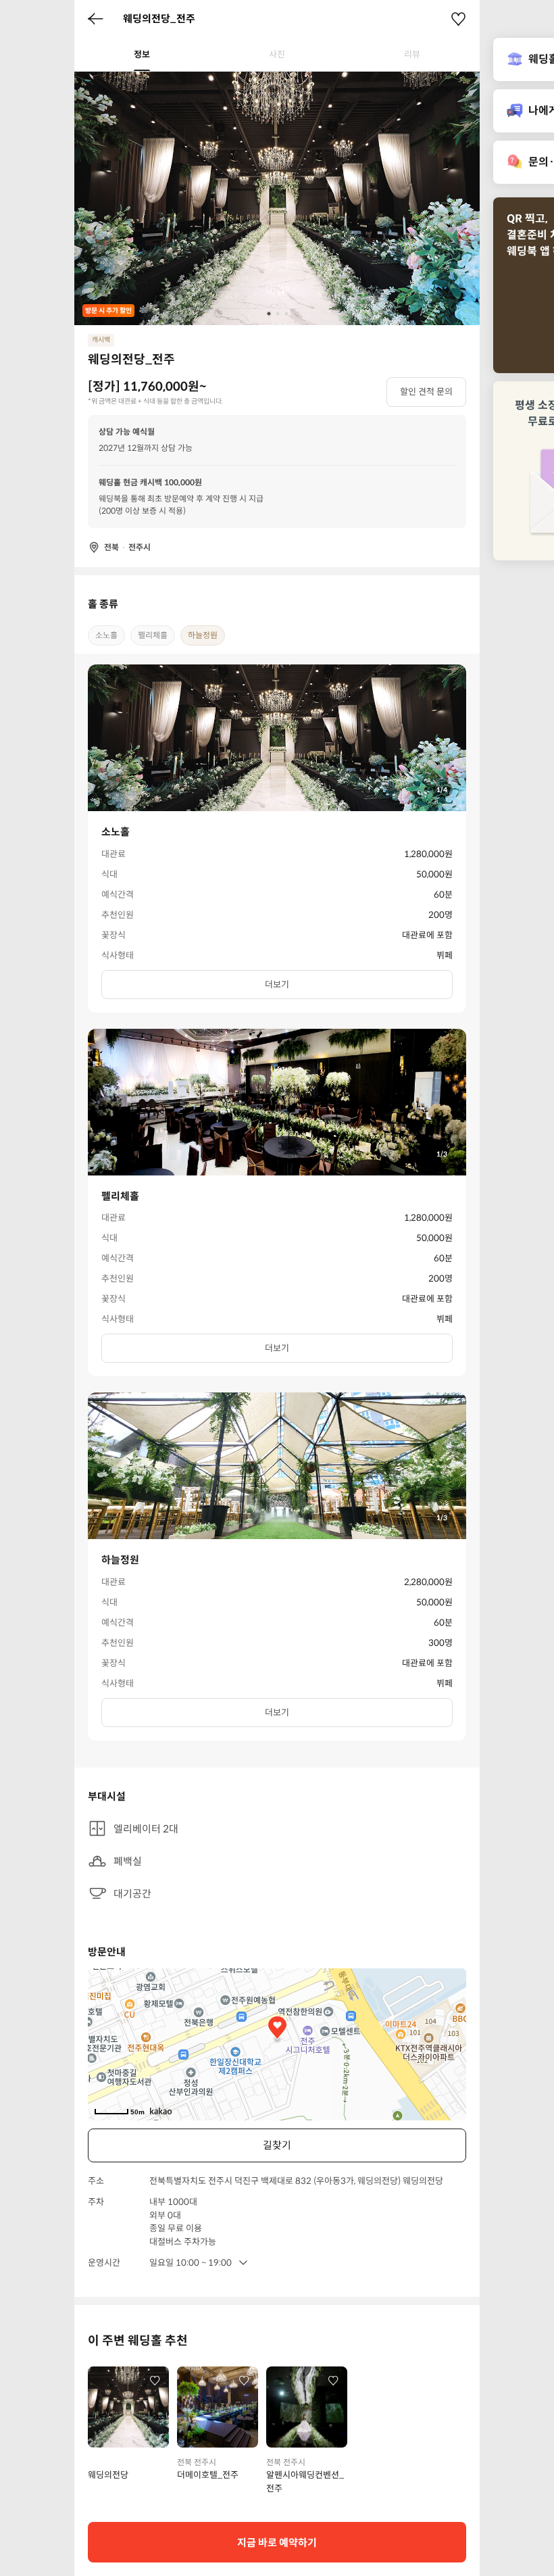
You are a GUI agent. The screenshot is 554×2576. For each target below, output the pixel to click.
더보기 (277, 985)
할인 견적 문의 (426, 392)
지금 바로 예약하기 (277, 2543)
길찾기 (277, 2145)
